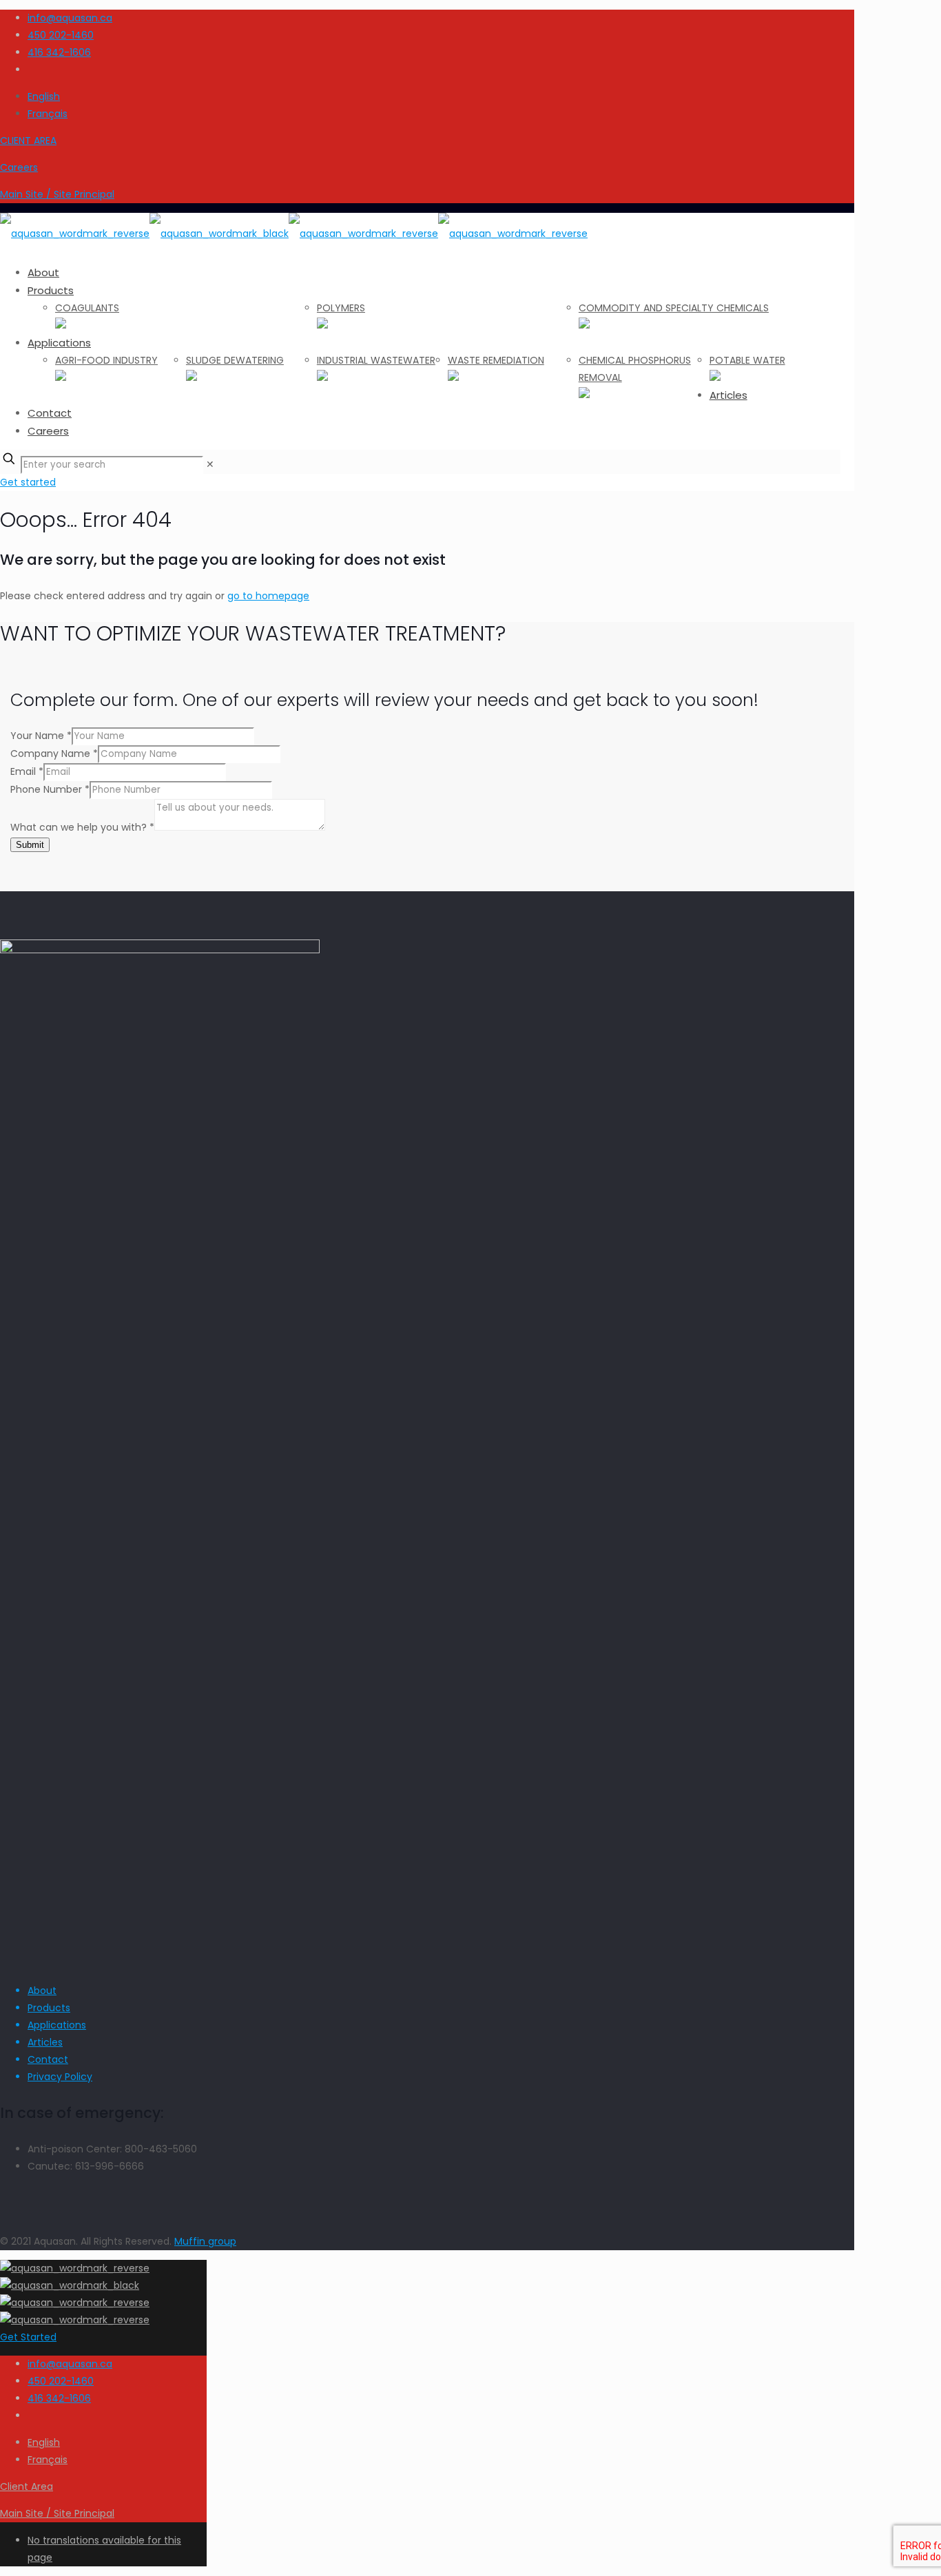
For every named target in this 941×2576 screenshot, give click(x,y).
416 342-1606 (59, 52)
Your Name (41, 736)
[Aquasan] (294, 233)
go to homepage (268, 596)
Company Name (54, 754)
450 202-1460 (61, 35)
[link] (210, 464)
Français (48, 114)
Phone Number (50, 789)
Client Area (27, 2486)
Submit (30, 845)
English (44, 96)
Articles (45, 2042)
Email (27, 771)
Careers (19, 167)
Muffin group (205, 2241)
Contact (48, 2059)
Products (49, 2008)
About (42, 1991)
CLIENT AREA (28, 141)
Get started (28, 482)
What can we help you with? (82, 827)
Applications (57, 2025)
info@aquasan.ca (70, 18)
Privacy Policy (60, 2077)
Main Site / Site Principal (57, 194)
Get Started (28, 2337)
